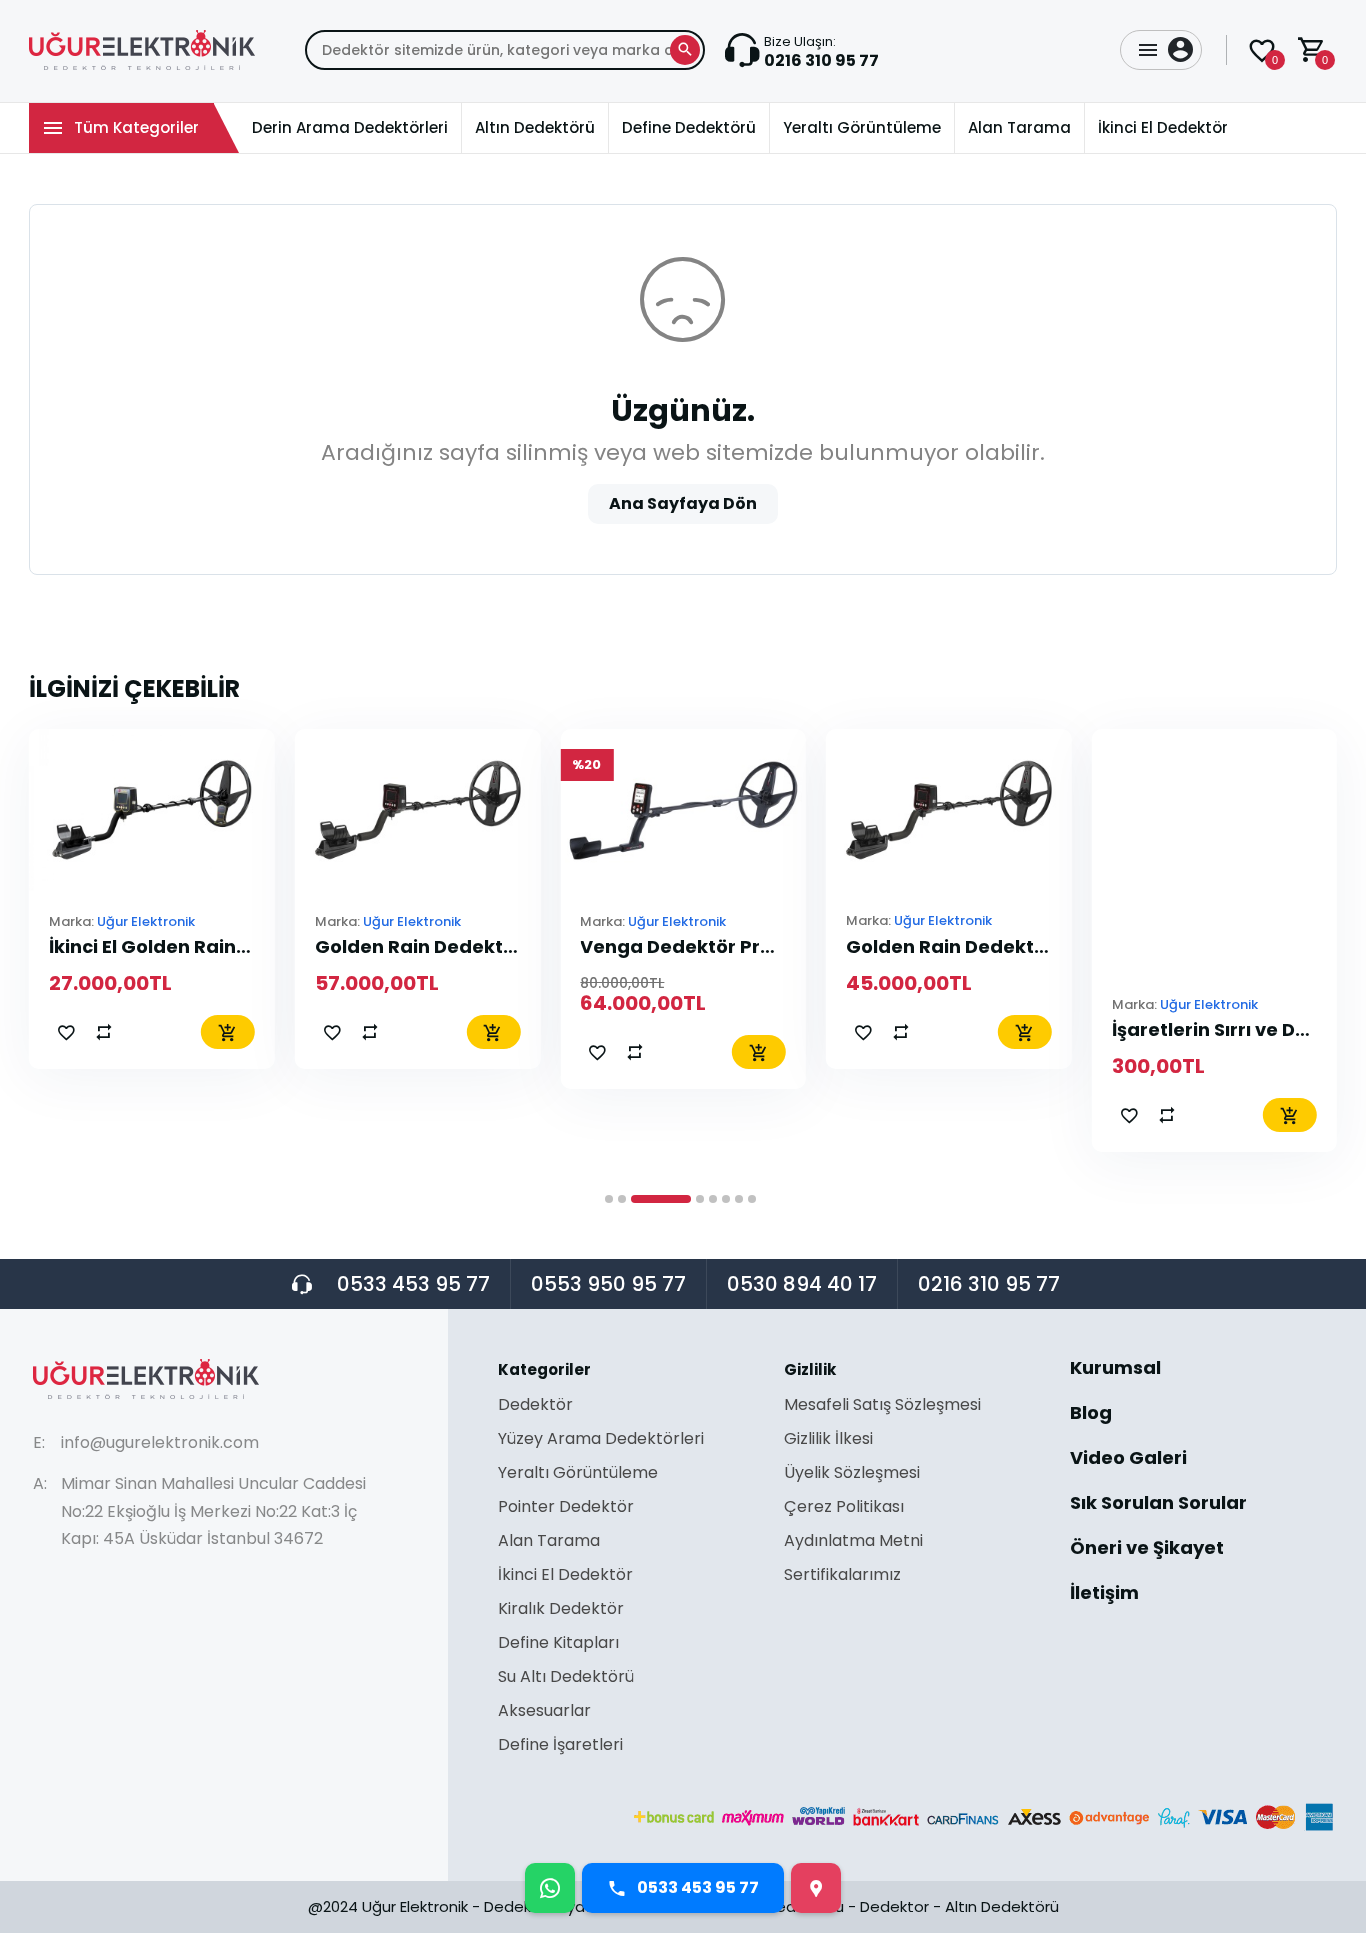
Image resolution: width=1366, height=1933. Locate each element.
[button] (609, 1199)
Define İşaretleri (560, 1745)
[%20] (683, 808)
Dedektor (894, 1906)
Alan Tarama (549, 1542)
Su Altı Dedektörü (566, 1678)
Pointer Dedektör (566, 1508)
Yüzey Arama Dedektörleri (601, 1440)
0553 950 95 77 (608, 1284)
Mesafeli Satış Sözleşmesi (882, 1406)
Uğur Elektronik (146, 920)
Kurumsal (1115, 1369)
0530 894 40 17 (802, 1284)
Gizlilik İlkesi (828, 1440)
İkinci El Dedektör (565, 1576)
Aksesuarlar (544, 1712)
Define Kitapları (558, 1644)
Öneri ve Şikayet (1147, 1549)
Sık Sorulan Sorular (1158, 1504)
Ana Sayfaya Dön (683, 503)
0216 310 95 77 (989, 1284)
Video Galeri (1128, 1459)
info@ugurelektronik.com (160, 1442)
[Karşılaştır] (104, 1032)
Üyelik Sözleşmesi (852, 1474)
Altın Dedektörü (1002, 1906)
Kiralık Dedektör (561, 1610)
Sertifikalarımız (842, 1575)
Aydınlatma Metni (853, 1542)
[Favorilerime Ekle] (66, 1032)
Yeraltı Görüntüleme (578, 1474)
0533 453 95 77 (413, 1284)
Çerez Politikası (844, 1508)
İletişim (1104, 1593)
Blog (1091, 1414)
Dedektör (535, 1406)
